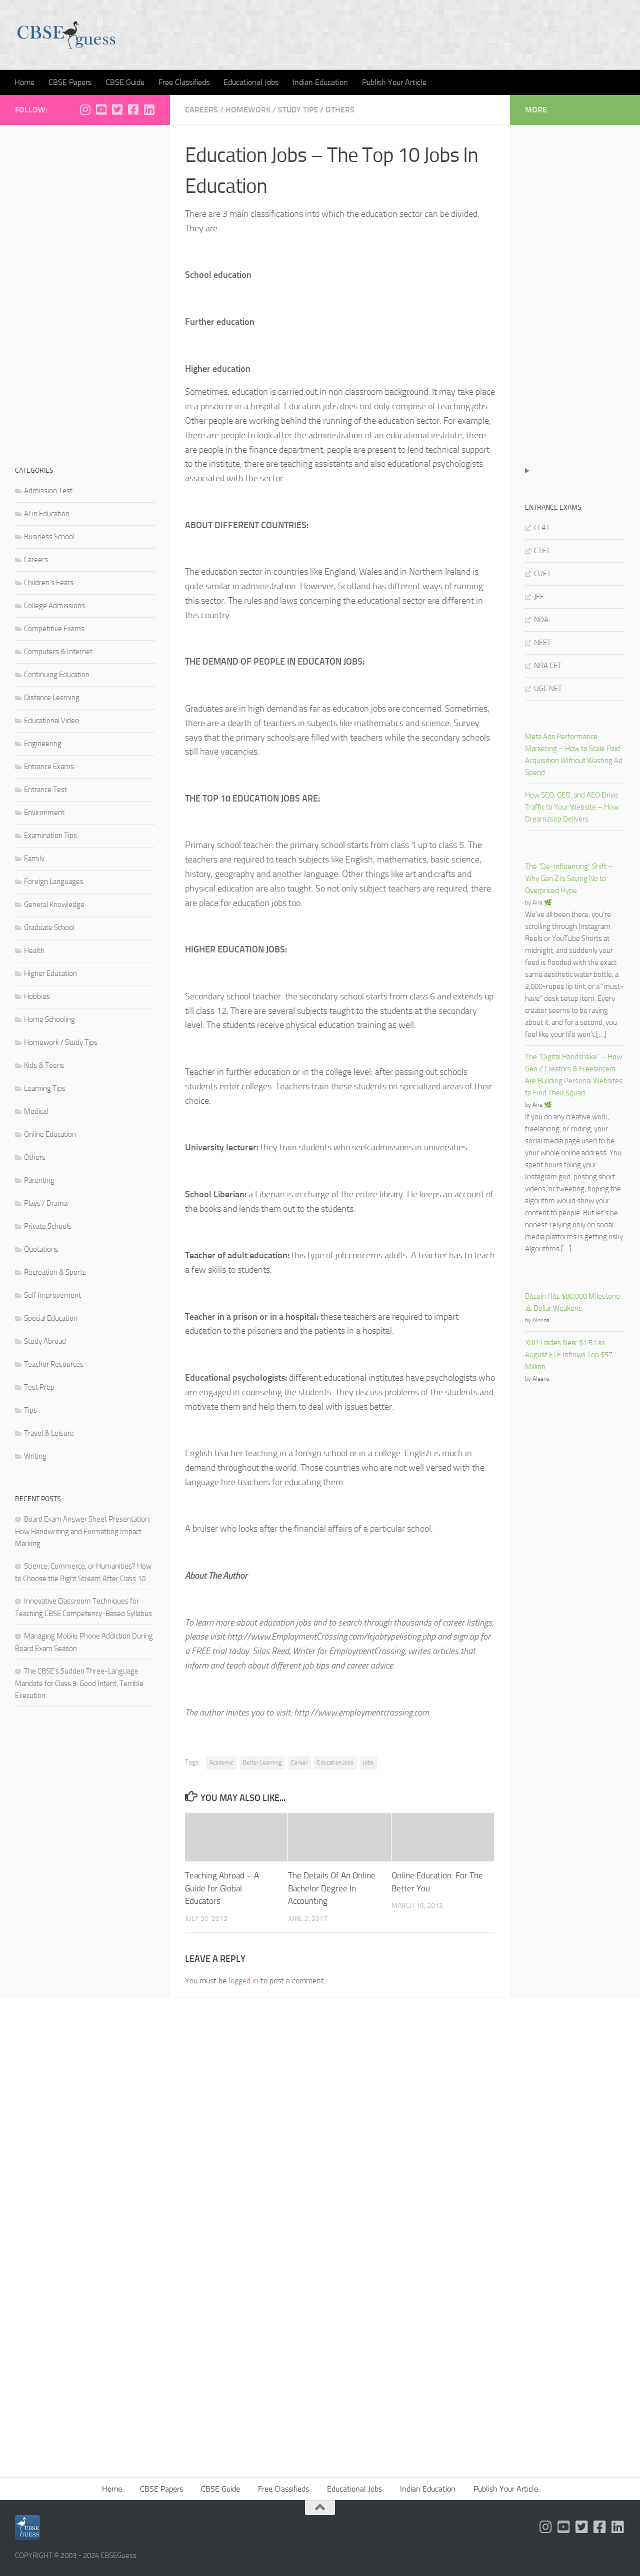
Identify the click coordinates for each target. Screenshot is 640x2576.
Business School (49, 537)
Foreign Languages (54, 881)
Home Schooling (49, 1019)
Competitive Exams (54, 629)
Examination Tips (50, 836)
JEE (539, 597)
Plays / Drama (46, 1203)
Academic (221, 1762)
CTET (542, 551)
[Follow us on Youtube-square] (101, 109)
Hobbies (37, 996)
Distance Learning (52, 698)
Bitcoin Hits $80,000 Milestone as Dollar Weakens (572, 1302)
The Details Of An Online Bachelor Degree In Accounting (332, 1888)
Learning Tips (45, 1088)
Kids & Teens (44, 1065)
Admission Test (48, 491)
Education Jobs (335, 1762)
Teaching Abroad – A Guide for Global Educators (222, 1888)
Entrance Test (45, 790)
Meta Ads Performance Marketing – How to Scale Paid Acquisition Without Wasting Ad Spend (574, 755)
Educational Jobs (251, 82)
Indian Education (320, 82)
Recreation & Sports (55, 1272)
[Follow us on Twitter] (117, 109)
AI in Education (47, 514)
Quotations (41, 1249)
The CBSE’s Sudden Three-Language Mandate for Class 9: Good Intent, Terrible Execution (79, 1683)
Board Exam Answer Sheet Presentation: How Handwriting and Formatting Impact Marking (83, 1531)
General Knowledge (54, 904)
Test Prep (39, 1387)
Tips (30, 1410)
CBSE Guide (125, 82)
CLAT (542, 528)
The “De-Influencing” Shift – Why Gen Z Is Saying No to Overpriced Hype (569, 878)
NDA (541, 620)
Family (34, 859)
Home (24, 82)
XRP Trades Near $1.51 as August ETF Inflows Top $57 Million (569, 1355)
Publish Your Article (394, 82)
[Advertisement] (85, 290)
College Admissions (54, 606)
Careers (201, 110)
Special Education (51, 1318)
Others (340, 110)
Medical (36, 1111)
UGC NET (548, 689)
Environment (44, 813)
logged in (243, 1981)
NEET (542, 643)
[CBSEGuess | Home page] (66, 35)
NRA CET (548, 666)
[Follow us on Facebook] (133, 109)
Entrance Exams (49, 767)
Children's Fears (49, 583)
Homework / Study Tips (272, 110)
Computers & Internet (58, 652)
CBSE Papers (70, 82)
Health (34, 950)
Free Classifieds (184, 82)
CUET (542, 574)
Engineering (43, 744)
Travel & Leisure (49, 1433)
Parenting (39, 1180)
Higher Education (50, 973)
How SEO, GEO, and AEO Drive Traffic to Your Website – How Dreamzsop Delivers (572, 807)
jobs (368, 1762)
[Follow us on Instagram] (85, 109)
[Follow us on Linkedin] (149, 109)
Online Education (50, 1134)
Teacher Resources (54, 1364)
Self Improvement (52, 1295)
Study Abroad (45, 1341)
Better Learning (262, 1762)
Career (299, 1762)
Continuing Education (57, 675)
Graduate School (49, 927)
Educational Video (51, 721)
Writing (35, 1456)
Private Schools (48, 1226)
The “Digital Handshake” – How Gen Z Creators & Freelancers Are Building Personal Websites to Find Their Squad (574, 1075)
